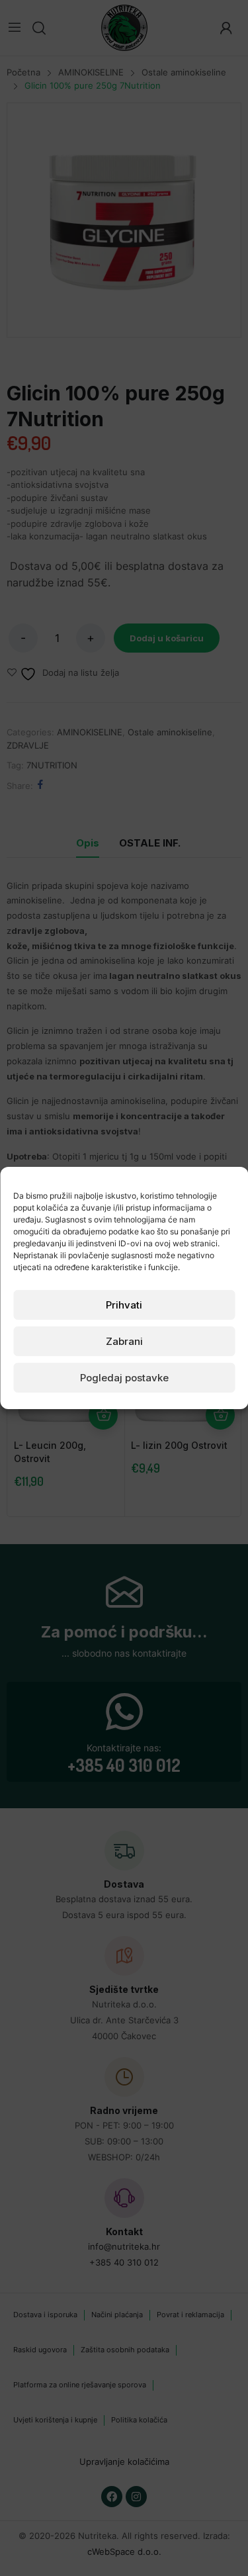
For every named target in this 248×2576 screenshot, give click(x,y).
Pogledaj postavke (124, 1378)
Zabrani (124, 1341)
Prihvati (124, 1305)
